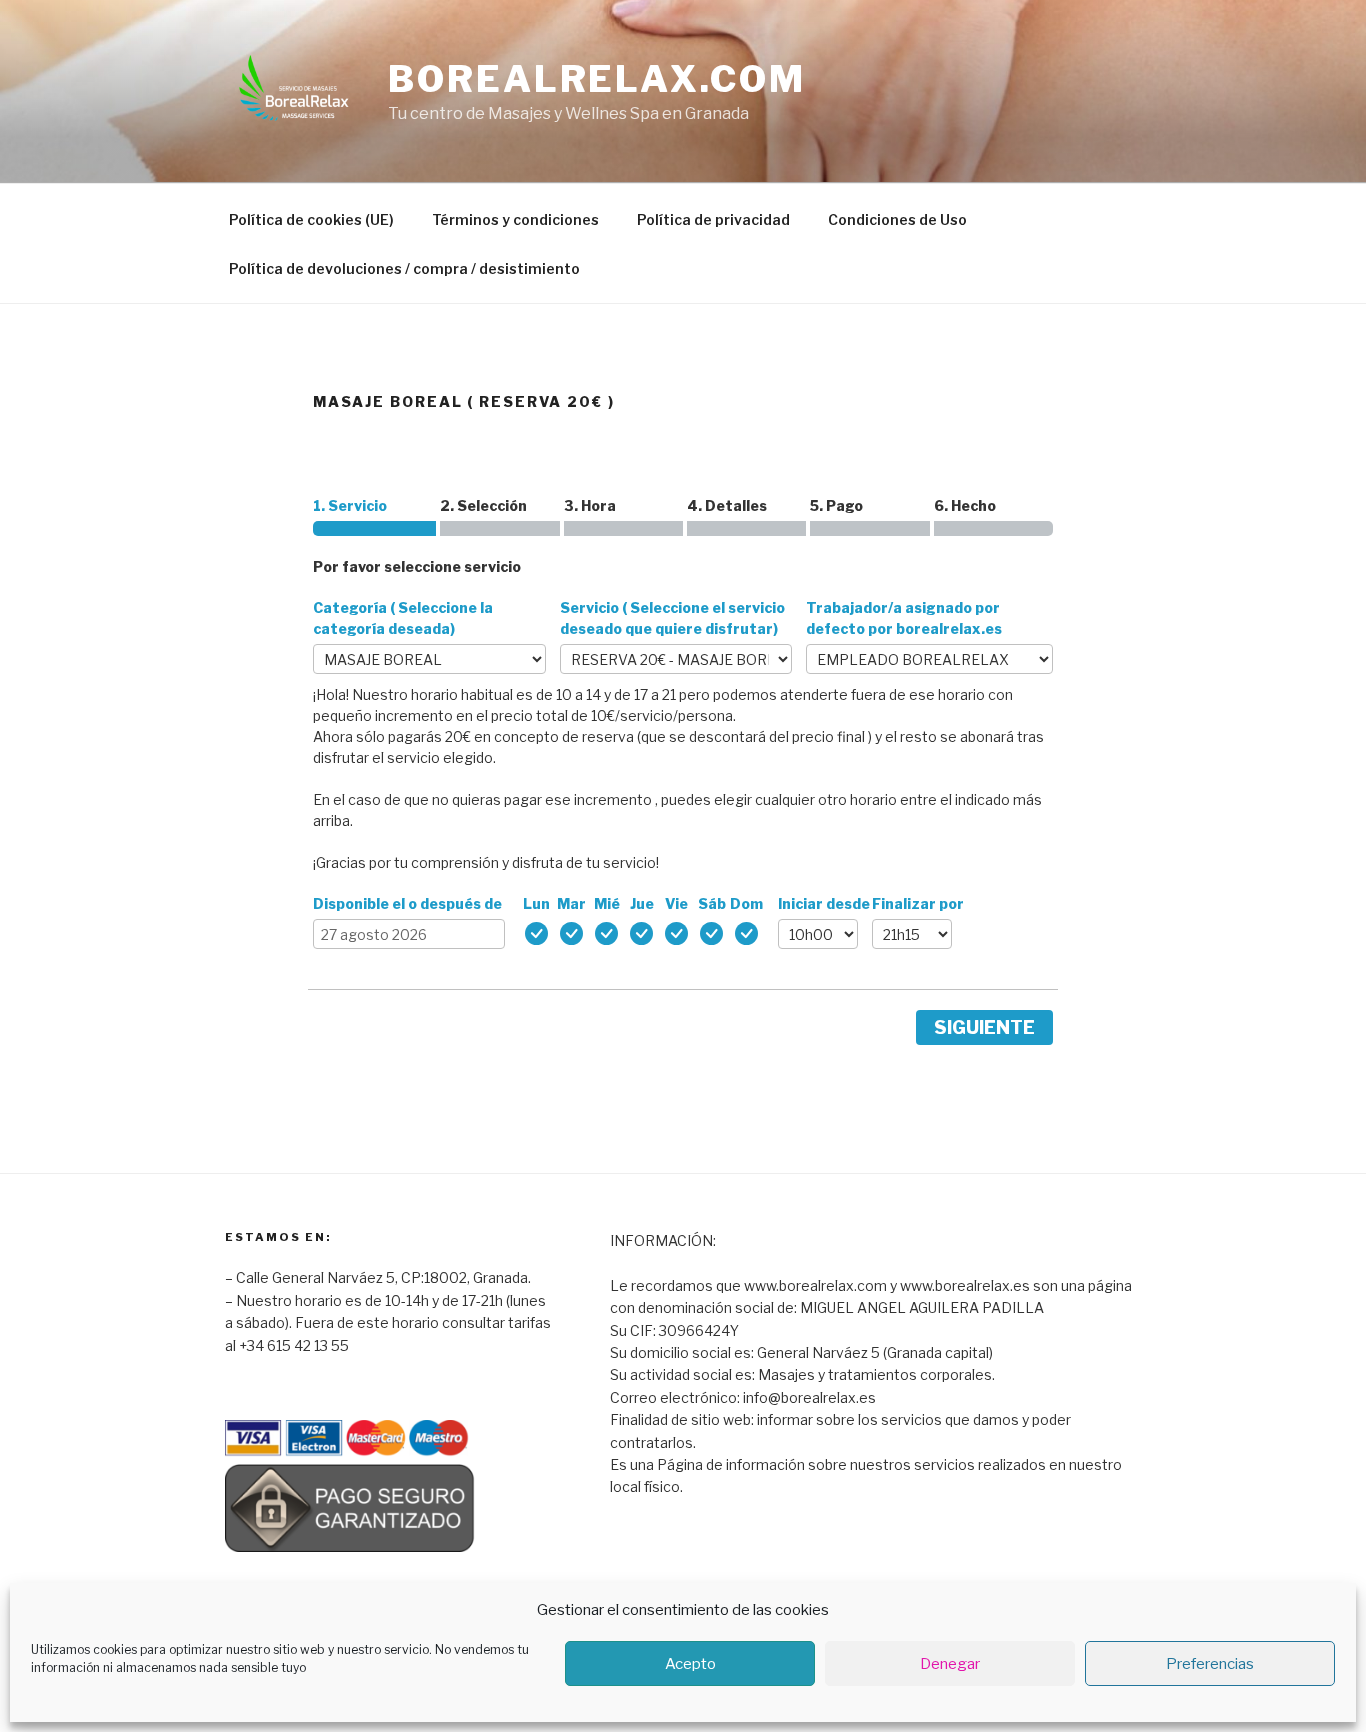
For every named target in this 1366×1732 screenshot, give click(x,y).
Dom (746, 903)
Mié (607, 903)
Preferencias (1210, 1664)
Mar (571, 903)
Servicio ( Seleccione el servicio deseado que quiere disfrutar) (672, 618)
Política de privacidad (713, 219)
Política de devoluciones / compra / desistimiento (404, 268)
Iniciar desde (824, 903)
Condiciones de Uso (897, 219)
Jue (642, 903)
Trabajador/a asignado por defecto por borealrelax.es (904, 618)
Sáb (712, 903)
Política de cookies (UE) (311, 219)
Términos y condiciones (515, 219)
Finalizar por (918, 903)
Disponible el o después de (407, 903)
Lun (536, 903)
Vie (676, 903)
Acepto (690, 1664)
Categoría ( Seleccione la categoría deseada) (403, 618)
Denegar (950, 1664)
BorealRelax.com (596, 79)
